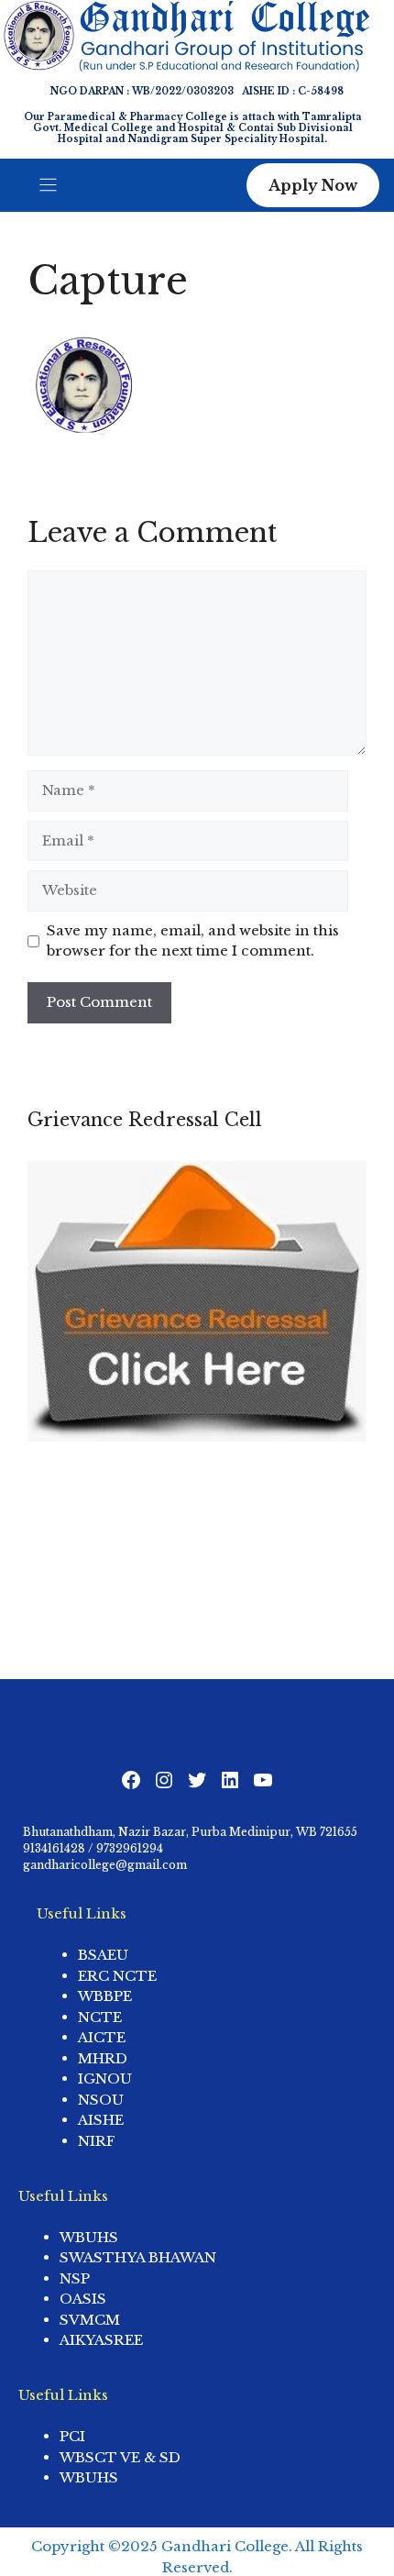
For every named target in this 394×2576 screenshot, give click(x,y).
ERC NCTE (117, 1976)
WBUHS (89, 2477)
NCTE (100, 2017)
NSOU (101, 2100)
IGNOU (105, 2078)
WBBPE (105, 1996)
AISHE (101, 2120)
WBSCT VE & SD (120, 2457)
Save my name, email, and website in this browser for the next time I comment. (193, 941)
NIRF (97, 2141)
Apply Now (313, 185)
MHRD (103, 2058)
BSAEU (103, 1955)
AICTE (102, 2037)
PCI (72, 2436)
